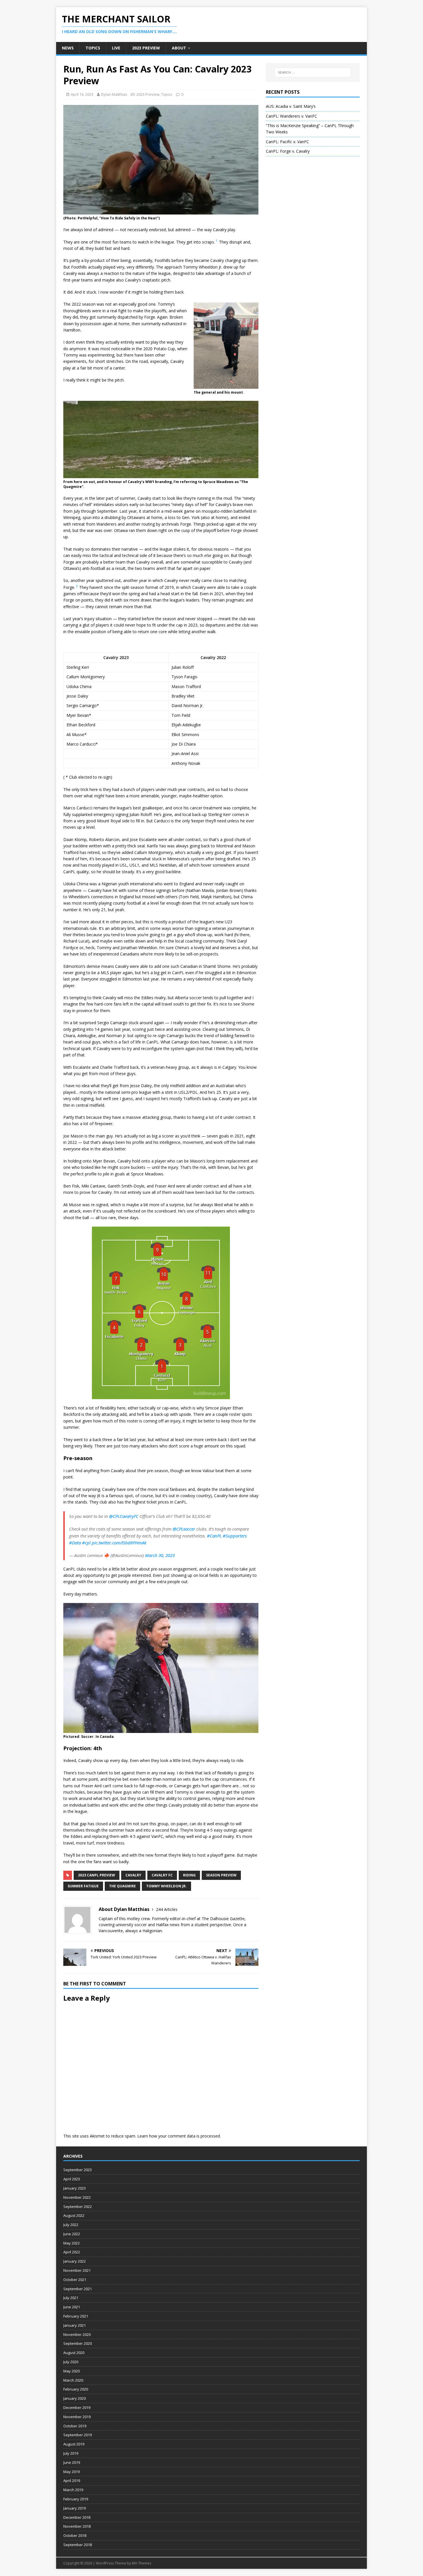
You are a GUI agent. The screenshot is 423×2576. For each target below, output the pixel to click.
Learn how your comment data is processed (179, 2136)
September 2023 (78, 2170)
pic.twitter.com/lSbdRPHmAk (119, 1543)
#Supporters (235, 1536)
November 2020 (77, 2334)
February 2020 (76, 2389)
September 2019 (78, 2435)
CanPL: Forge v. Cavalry (288, 151)
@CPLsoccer (184, 1529)
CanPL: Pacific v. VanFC (287, 142)
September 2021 (78, 2289)
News (68, 48)
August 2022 (74, 2215)
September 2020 (78, 2343)
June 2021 (72, 2307)
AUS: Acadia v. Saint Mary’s (291, 106)
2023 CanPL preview (97, 1875)
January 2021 (75, 2325)
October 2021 (75, 2280)
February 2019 (76, 2499)
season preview (221, 1875)
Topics (93, 48)
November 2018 (77, 2526)
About (179, 48)
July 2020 (71, 2362)
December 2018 (77, 2517)
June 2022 (72, 2234)
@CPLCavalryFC (124, 1516)
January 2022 (75, 2261)
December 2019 (77, 2408)
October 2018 (75, 2535)
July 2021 (71, 2298)
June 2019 (72, 2462)
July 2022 (71, 2225)
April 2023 (72, 2179)
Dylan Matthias (114, 94)
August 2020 (74, 2353)
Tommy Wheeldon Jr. (166, 1886)
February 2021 (76, 2316)
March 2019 (73, 2490)
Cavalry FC (162, 1875)
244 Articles (167, 1909)
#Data (75, 1543)
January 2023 (75, 2188)
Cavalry (133, 1875)
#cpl (86, 1543)
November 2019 (77, 2417)
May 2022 (72, 2243)
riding (189, 1875)
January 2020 (75, 2398)
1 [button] (216, 241)
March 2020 (73, 2380)
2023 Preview (146, 48)
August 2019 (74, 2444)
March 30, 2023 (160, 1555)
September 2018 (78, 2545)
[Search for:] (313, 72)
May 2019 (72, 2472)
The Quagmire (122, 1886)
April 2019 (72, 2481)
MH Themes (141, 2563)
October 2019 (75, 2426)
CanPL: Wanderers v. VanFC (291, 116)
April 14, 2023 (82, 94)
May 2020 (72, 2371)
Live (116, 48)
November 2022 (77, 2197)
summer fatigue (83, 1886)
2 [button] (77, 586)
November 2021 (77, 2270)
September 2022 (78, 2207)
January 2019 (75, 2508)
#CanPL (214, 1536)
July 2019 (71, 2453)
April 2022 (72, 2252)
